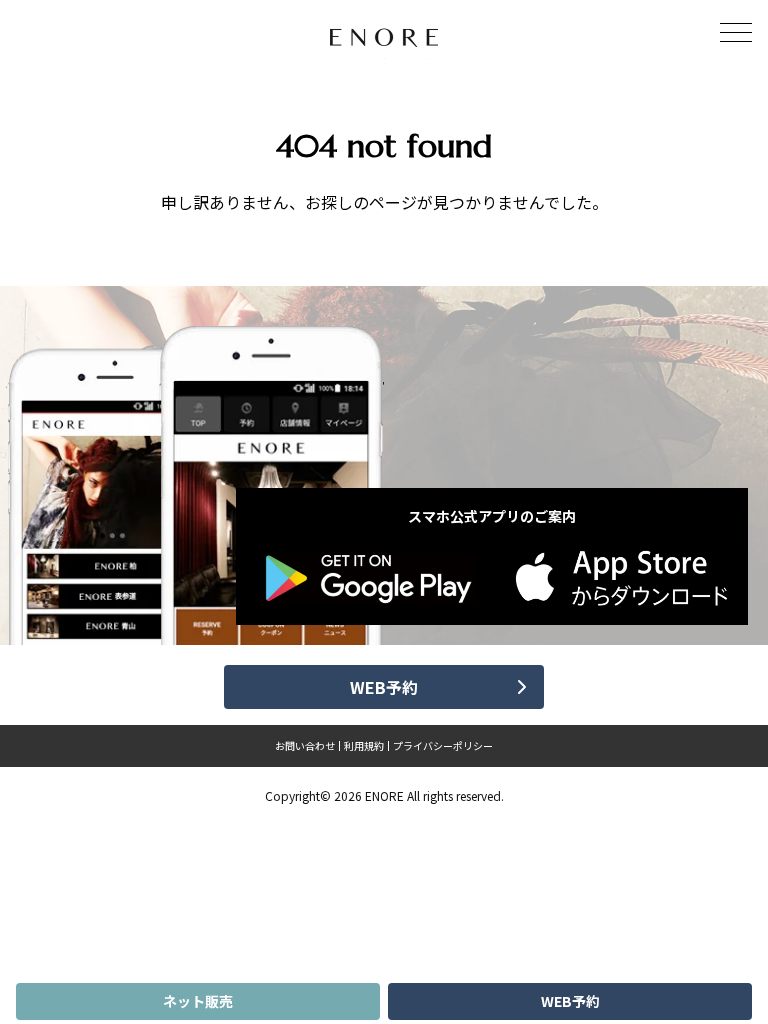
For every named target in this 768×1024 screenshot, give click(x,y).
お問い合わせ (305, 746)
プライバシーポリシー (443, 746)
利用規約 (364, 746)
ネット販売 (198, 1001)
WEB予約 (570, 1001)
